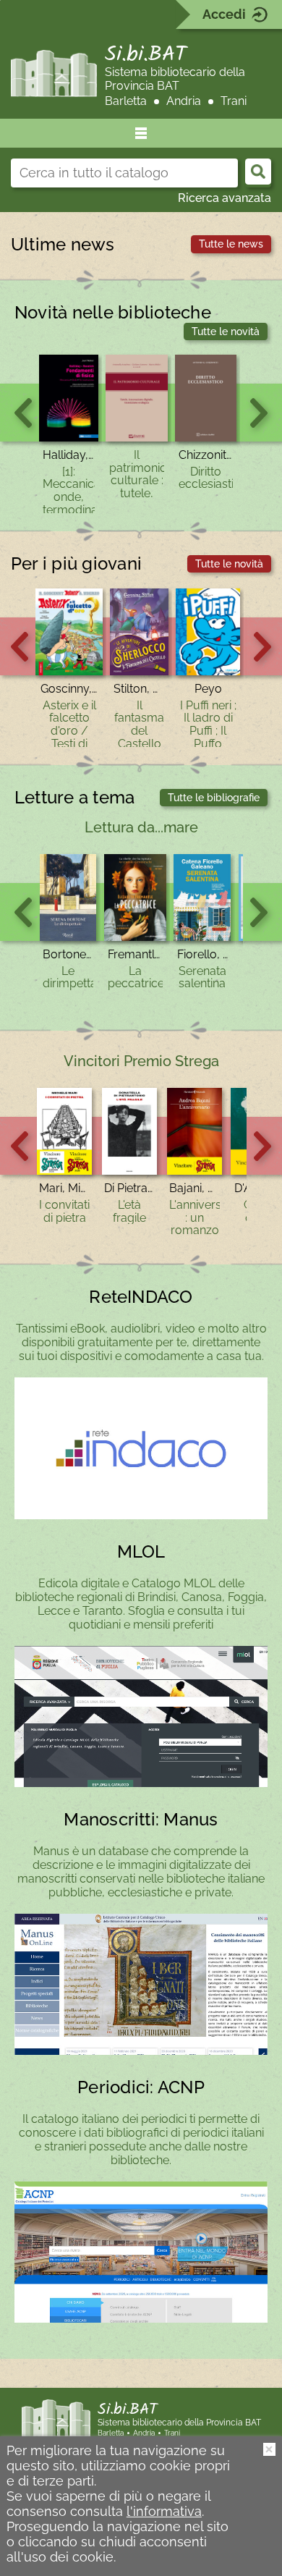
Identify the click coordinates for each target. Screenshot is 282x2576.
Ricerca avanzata (225, 198)
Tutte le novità (226, 331)
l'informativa (164, 2511)
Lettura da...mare (141, 827)
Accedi (224, 14)
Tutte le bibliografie (214, 798)
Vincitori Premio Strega (141, 1061)
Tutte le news (231, 244)
